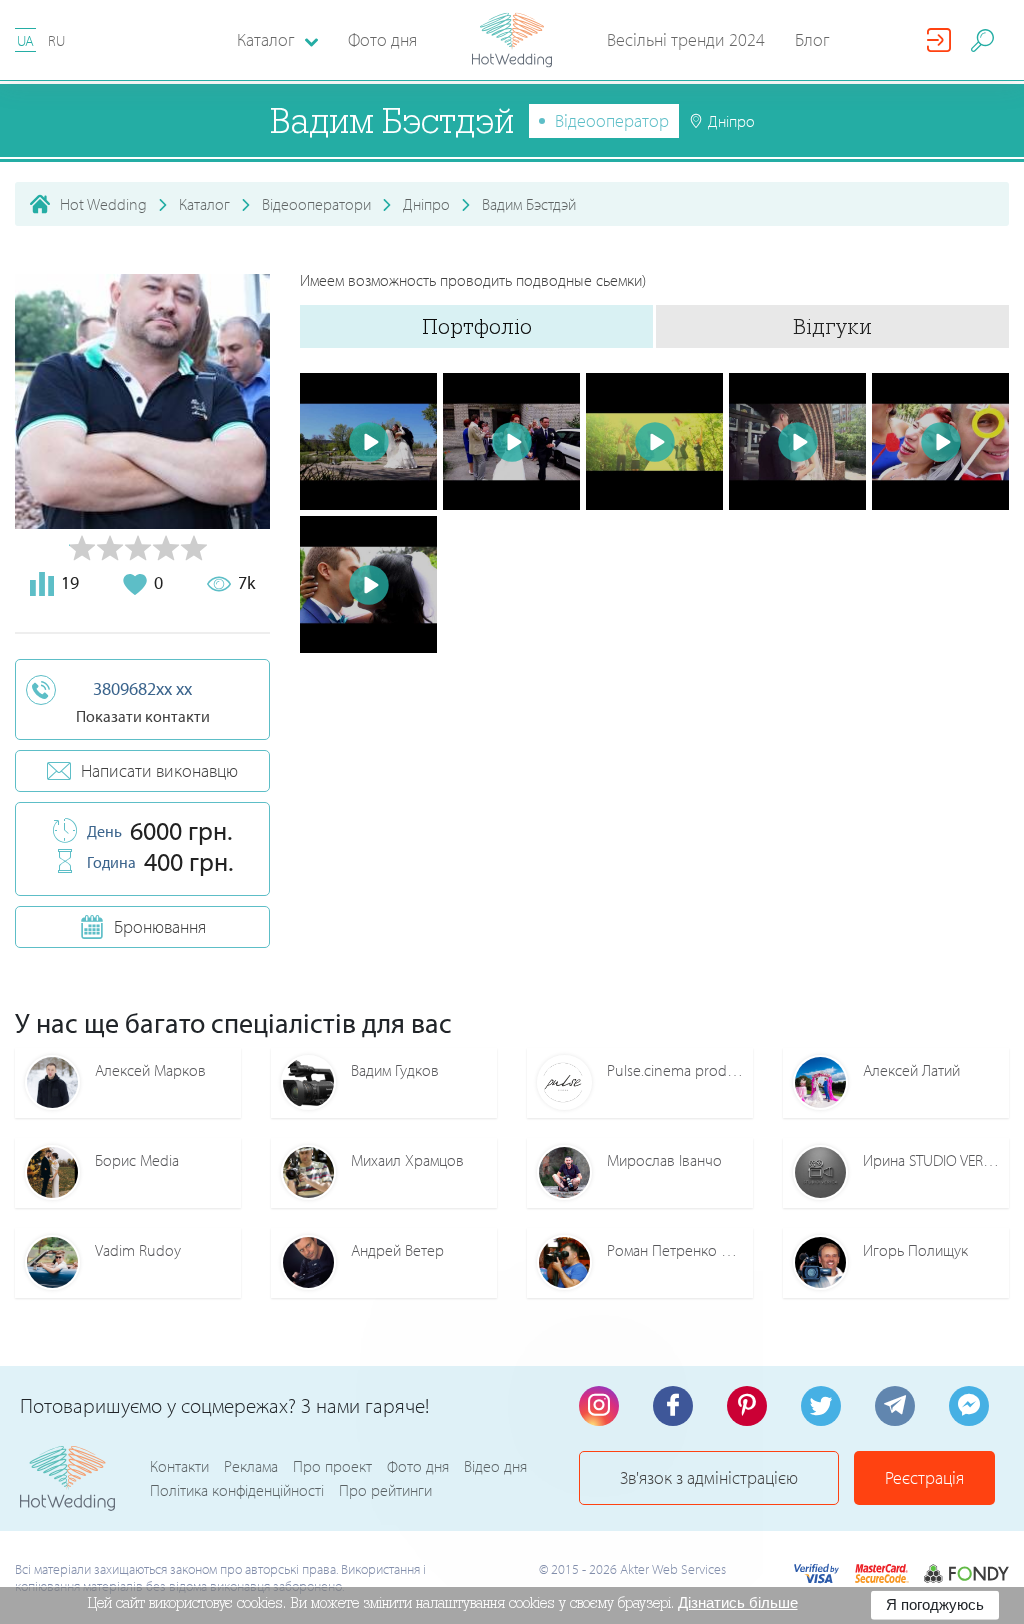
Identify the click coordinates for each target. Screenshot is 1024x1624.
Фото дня (382, 39)
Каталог (204, 204)
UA (25, 40)
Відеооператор (612, 120)
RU (56, 40)
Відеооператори (316, 204)
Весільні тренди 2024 (686, 39)
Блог (812, 39)
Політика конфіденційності (237, 1490)
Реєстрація (924, 1477)
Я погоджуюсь (935, 1604)
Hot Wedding (103, 204)
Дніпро (426, 204)
